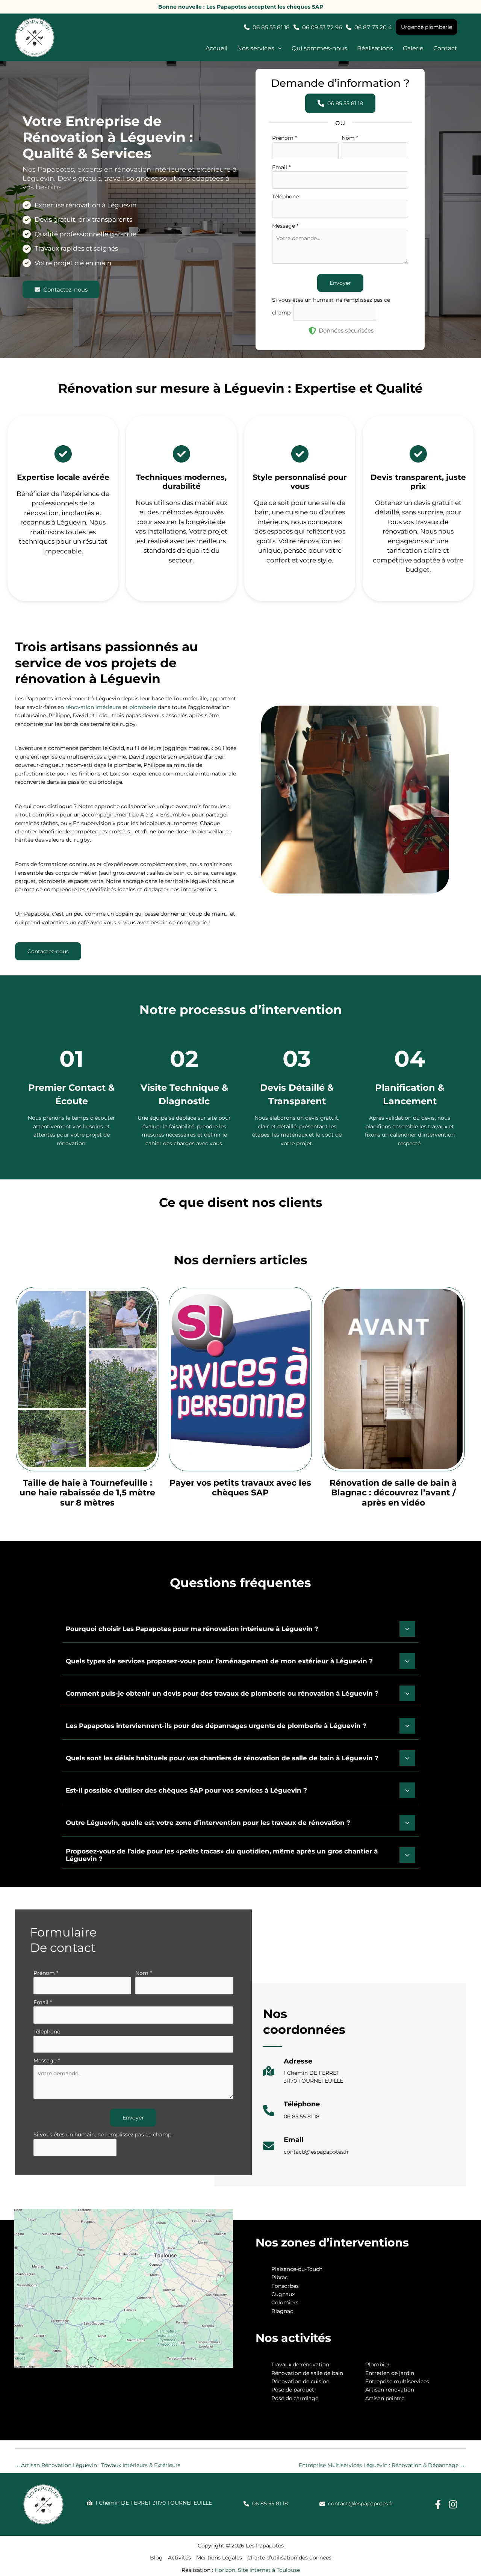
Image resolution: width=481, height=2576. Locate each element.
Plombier (377, 2364)
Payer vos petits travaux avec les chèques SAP (240, 1488)
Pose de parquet (293, 2390)
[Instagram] (453, 2504)
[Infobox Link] (303, 2075)
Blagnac (282, 2311)
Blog (156, 2558)
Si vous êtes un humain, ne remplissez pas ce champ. (103, 2135)
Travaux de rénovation (300, 2364)
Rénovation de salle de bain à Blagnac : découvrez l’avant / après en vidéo (393, 1493)
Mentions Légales (219, 2558)
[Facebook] (438, 2504)
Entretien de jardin (390, 2373)
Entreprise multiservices (397, 2381)
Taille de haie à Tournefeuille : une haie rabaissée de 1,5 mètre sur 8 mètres (87, 1493)
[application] (278, 49)
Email (281, 167)
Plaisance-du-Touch (297, 2269)
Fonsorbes (285, 2286)
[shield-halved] (312, 331)
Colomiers (285, 2302)
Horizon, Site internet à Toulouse (257, 2570)
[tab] (240, 1628)
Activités (179, 2558)
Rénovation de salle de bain (307, 2373)
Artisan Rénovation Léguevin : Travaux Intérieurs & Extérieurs (98, 2465)
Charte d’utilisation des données (289, 2558)
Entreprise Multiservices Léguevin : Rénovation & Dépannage (382, 2465)
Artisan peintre (385, 2398)
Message (285, 226)
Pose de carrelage (295, 2398)
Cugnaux (283, 2294)
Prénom (284, 138)
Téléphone (285, 197)
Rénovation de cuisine (300, 2381)
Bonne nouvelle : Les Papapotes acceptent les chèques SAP (241, 7)
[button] (259, 49)
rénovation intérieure (93, 707)
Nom (350, 138)
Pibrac (280, 2277)
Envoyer (340, 283)
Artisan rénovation (390, 2390)
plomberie (143, 707)
